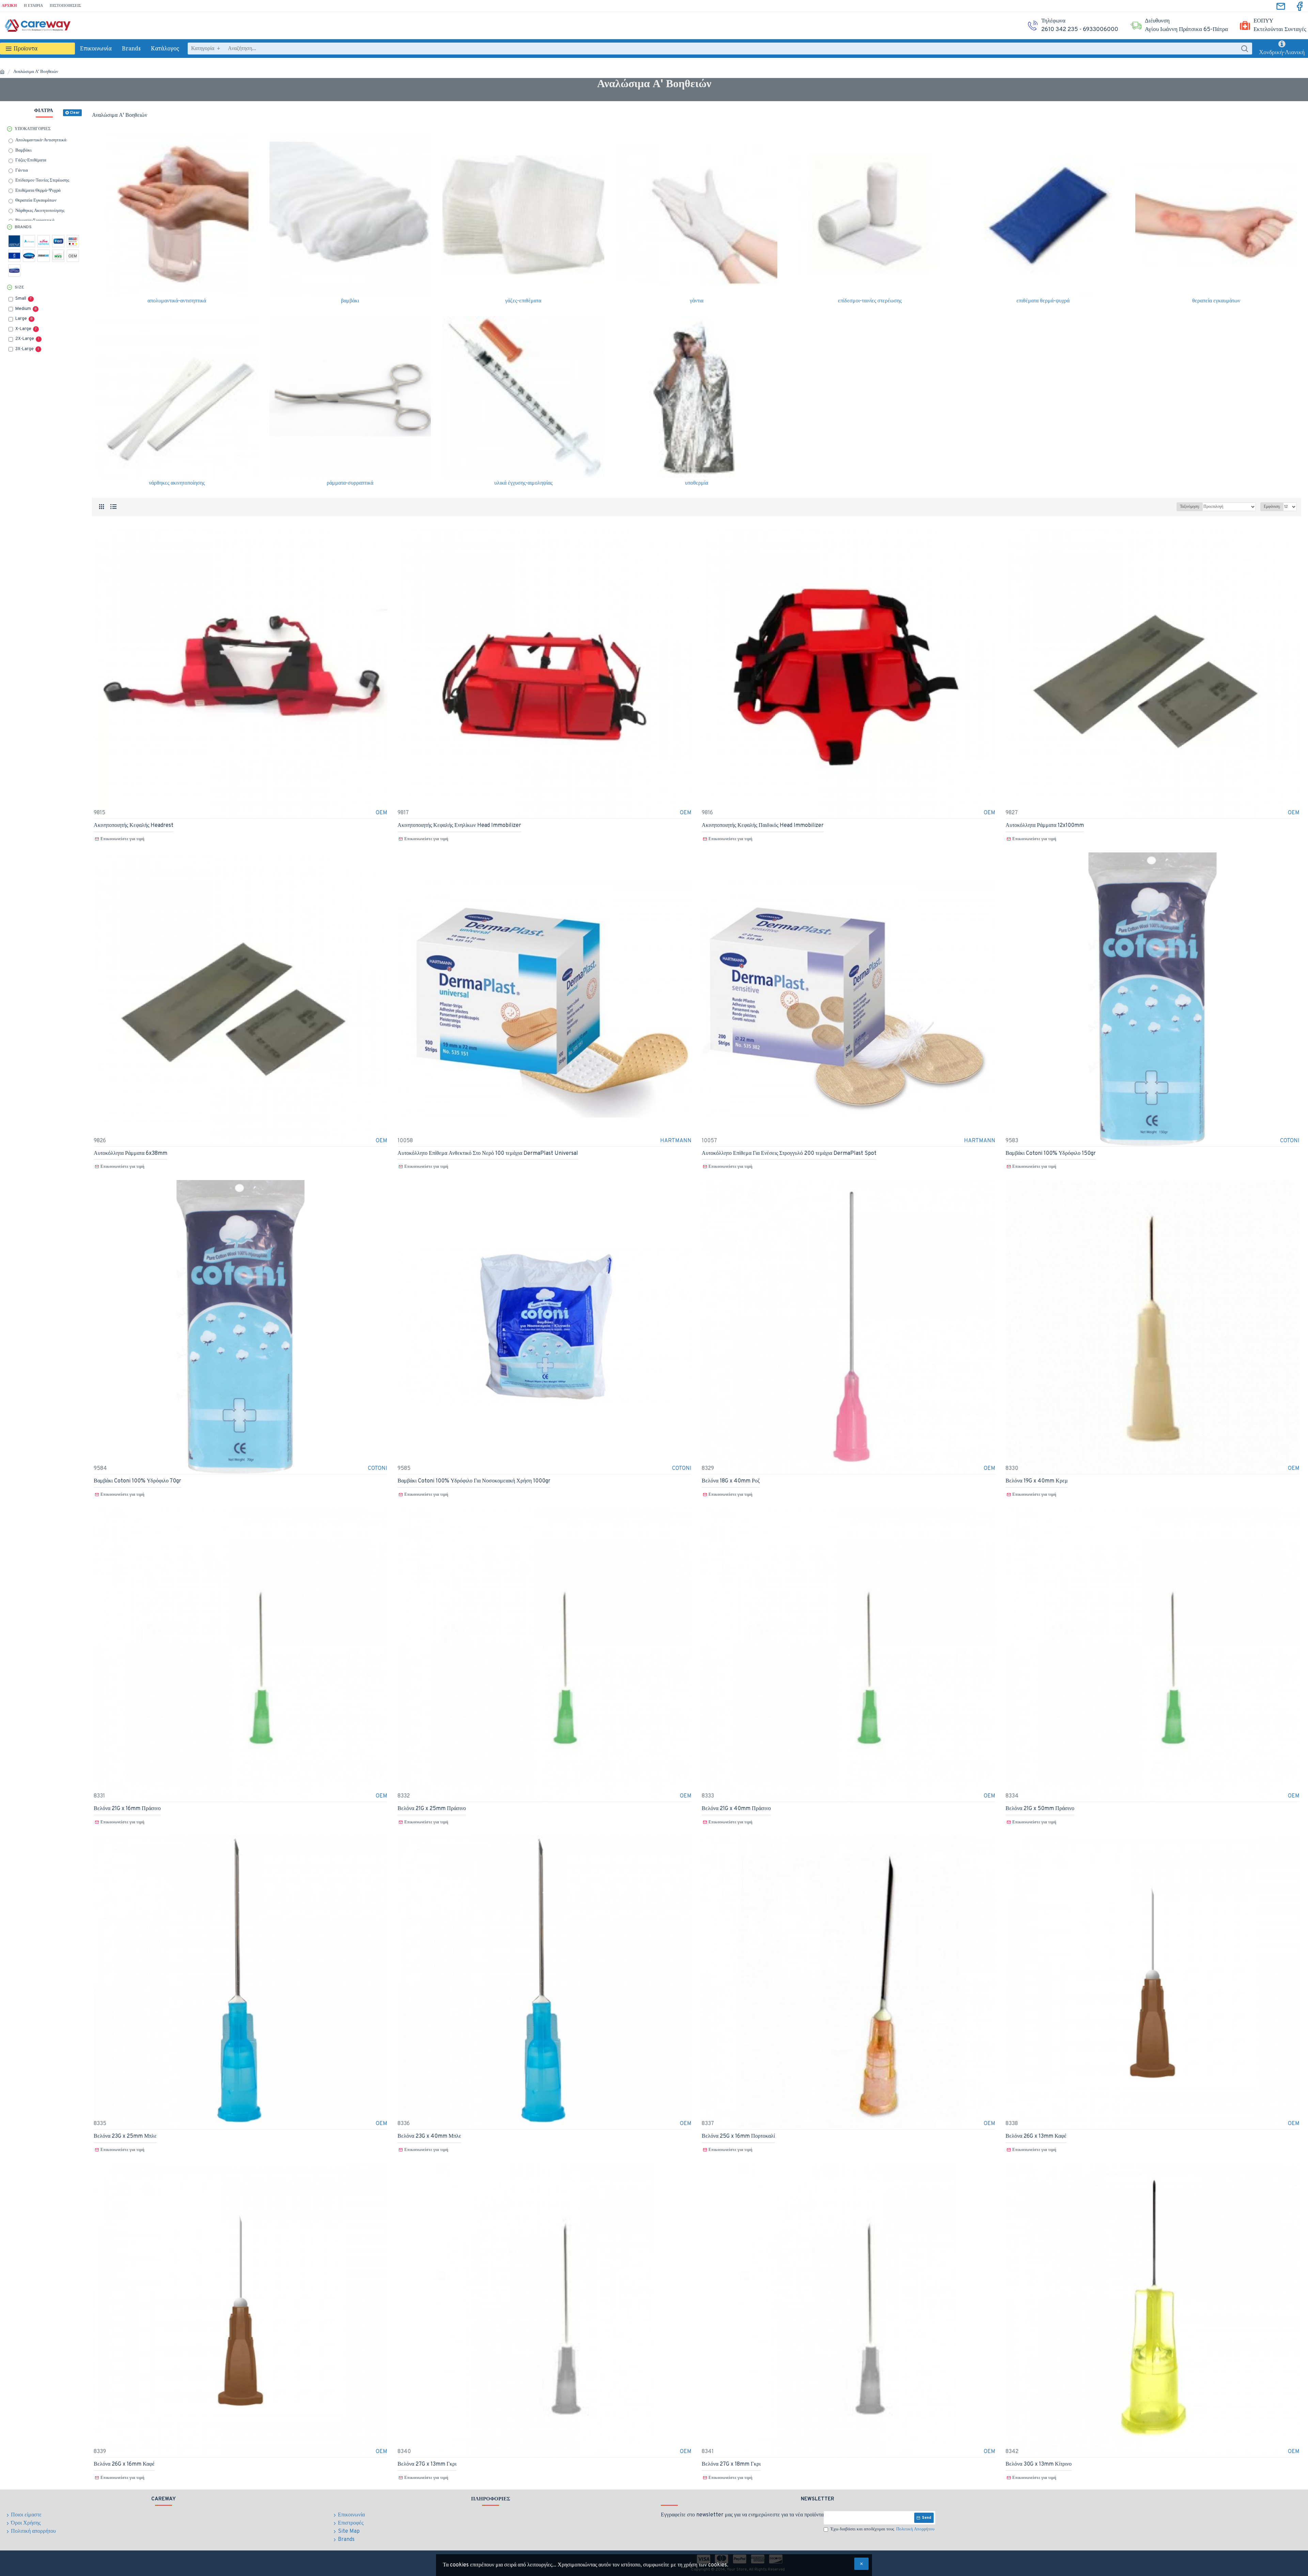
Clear (75, 113)
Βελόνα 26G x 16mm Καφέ (124, 2464)
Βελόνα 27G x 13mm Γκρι (427, 2464)
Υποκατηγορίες (33, 129)
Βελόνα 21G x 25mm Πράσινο (432, 1809)
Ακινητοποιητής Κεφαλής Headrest (134, 826)
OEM (381, 813)
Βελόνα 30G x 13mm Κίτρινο (1039, 2464)
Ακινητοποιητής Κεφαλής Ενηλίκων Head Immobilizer (459, 826)
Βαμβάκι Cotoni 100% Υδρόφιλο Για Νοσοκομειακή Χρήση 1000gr (474, 1481)
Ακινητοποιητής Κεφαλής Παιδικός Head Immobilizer (763, 826)
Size (19, 287)
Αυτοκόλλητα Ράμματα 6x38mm (130, 1153)
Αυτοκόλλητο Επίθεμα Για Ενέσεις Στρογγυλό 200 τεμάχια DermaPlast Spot (789, 1153)
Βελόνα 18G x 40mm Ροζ (731, 1481)
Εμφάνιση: (1272, 507)
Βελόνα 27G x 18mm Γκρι (731, 2464)
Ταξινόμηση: (1190, 507)
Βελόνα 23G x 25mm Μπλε (125, 2136)
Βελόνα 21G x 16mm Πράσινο (127, 1809)
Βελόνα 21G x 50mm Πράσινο (1040, 1809)
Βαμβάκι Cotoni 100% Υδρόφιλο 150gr (1051, 1153)
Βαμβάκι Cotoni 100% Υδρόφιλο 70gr (137, 1481)
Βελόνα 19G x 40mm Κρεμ (1037, 1481)
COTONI (1290, 1141)
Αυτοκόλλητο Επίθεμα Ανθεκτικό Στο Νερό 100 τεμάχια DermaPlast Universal (488, 1153)
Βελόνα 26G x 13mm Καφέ (1036, 2136)
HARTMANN (676, 1141)
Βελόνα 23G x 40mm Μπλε (429, 2136)
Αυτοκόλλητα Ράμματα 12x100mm (1045, 826)
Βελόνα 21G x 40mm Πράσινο (736, 1809)
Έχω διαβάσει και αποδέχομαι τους (882, 2529)
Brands (23, 227)
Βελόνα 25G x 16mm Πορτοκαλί (738, 2136)
